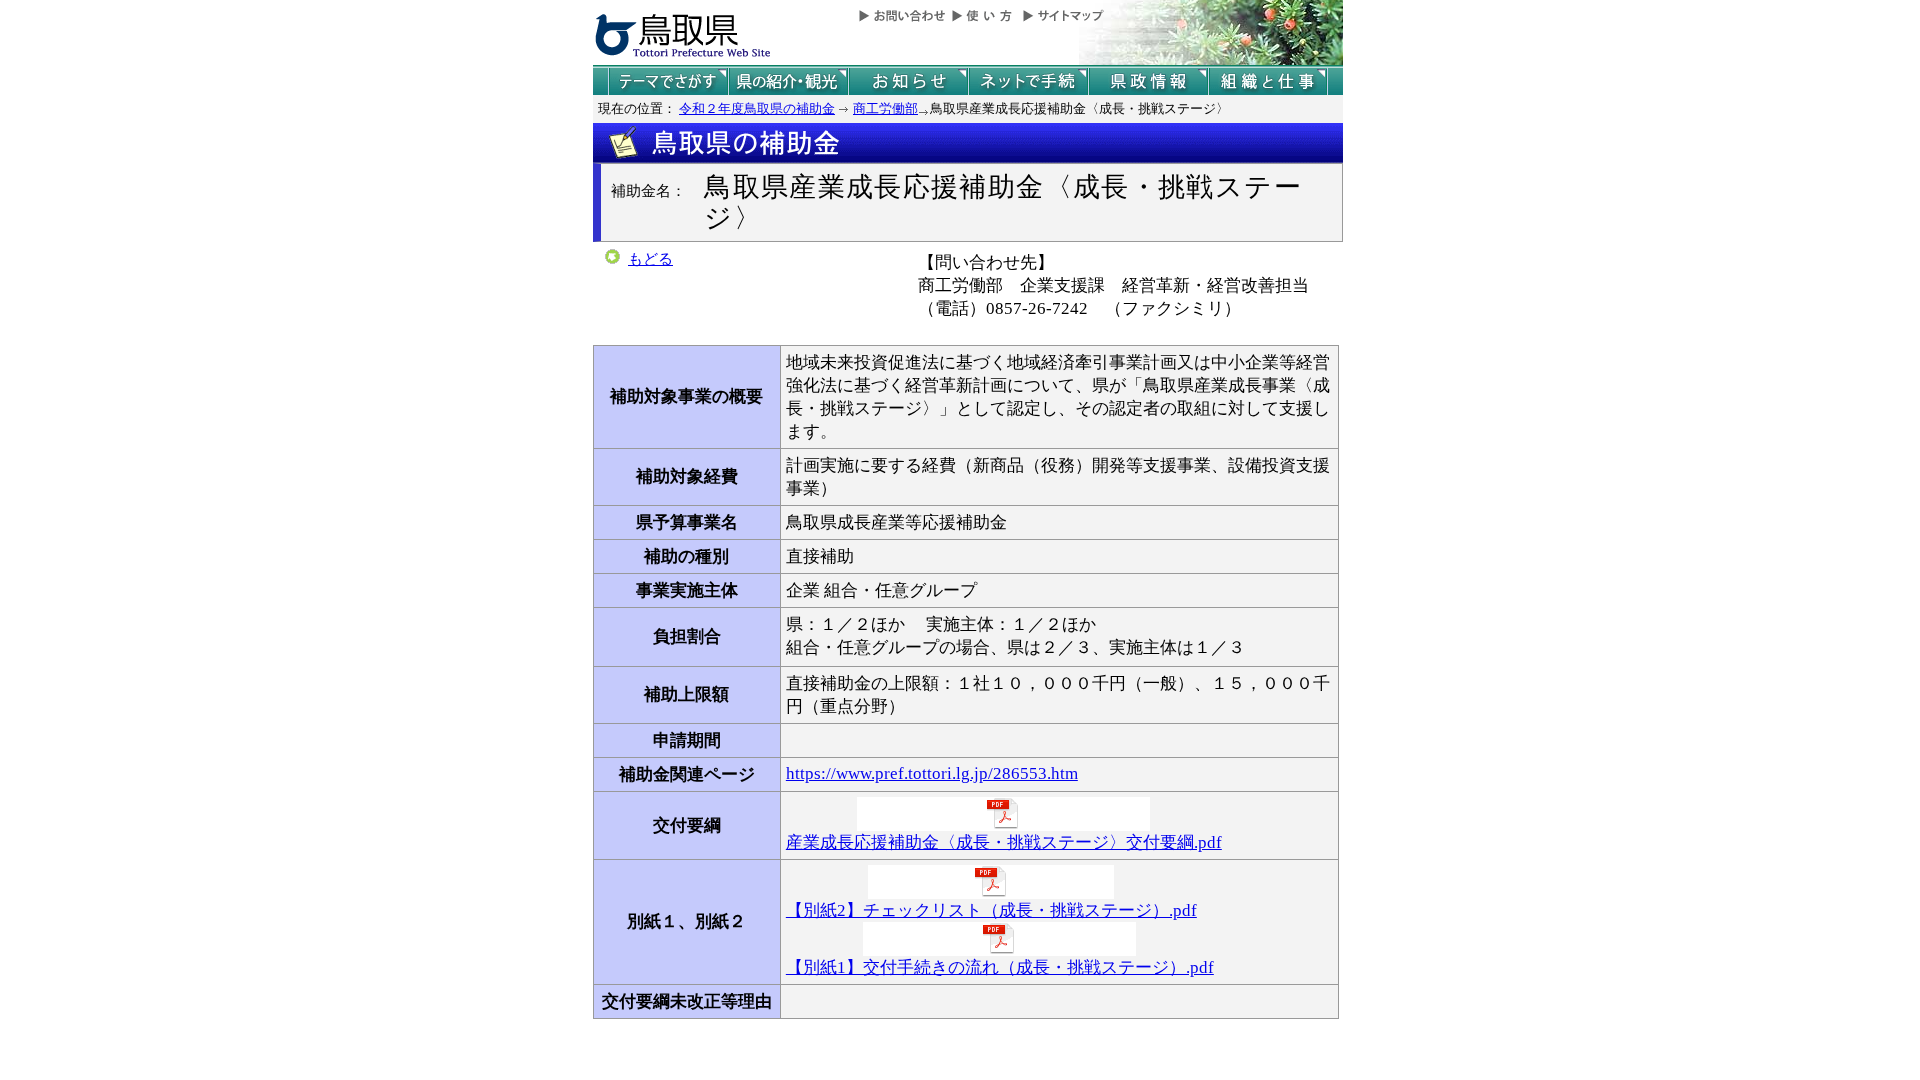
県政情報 (1148, 81)
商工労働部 (885, 108)
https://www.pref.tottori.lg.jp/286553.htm (932, 773)
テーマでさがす (668, 81)
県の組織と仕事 (1268, 81)
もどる (650, 259)
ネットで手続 (1028, 81)
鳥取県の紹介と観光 (788, 81)
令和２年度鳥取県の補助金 (757, 108)
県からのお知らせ (908, 81)
